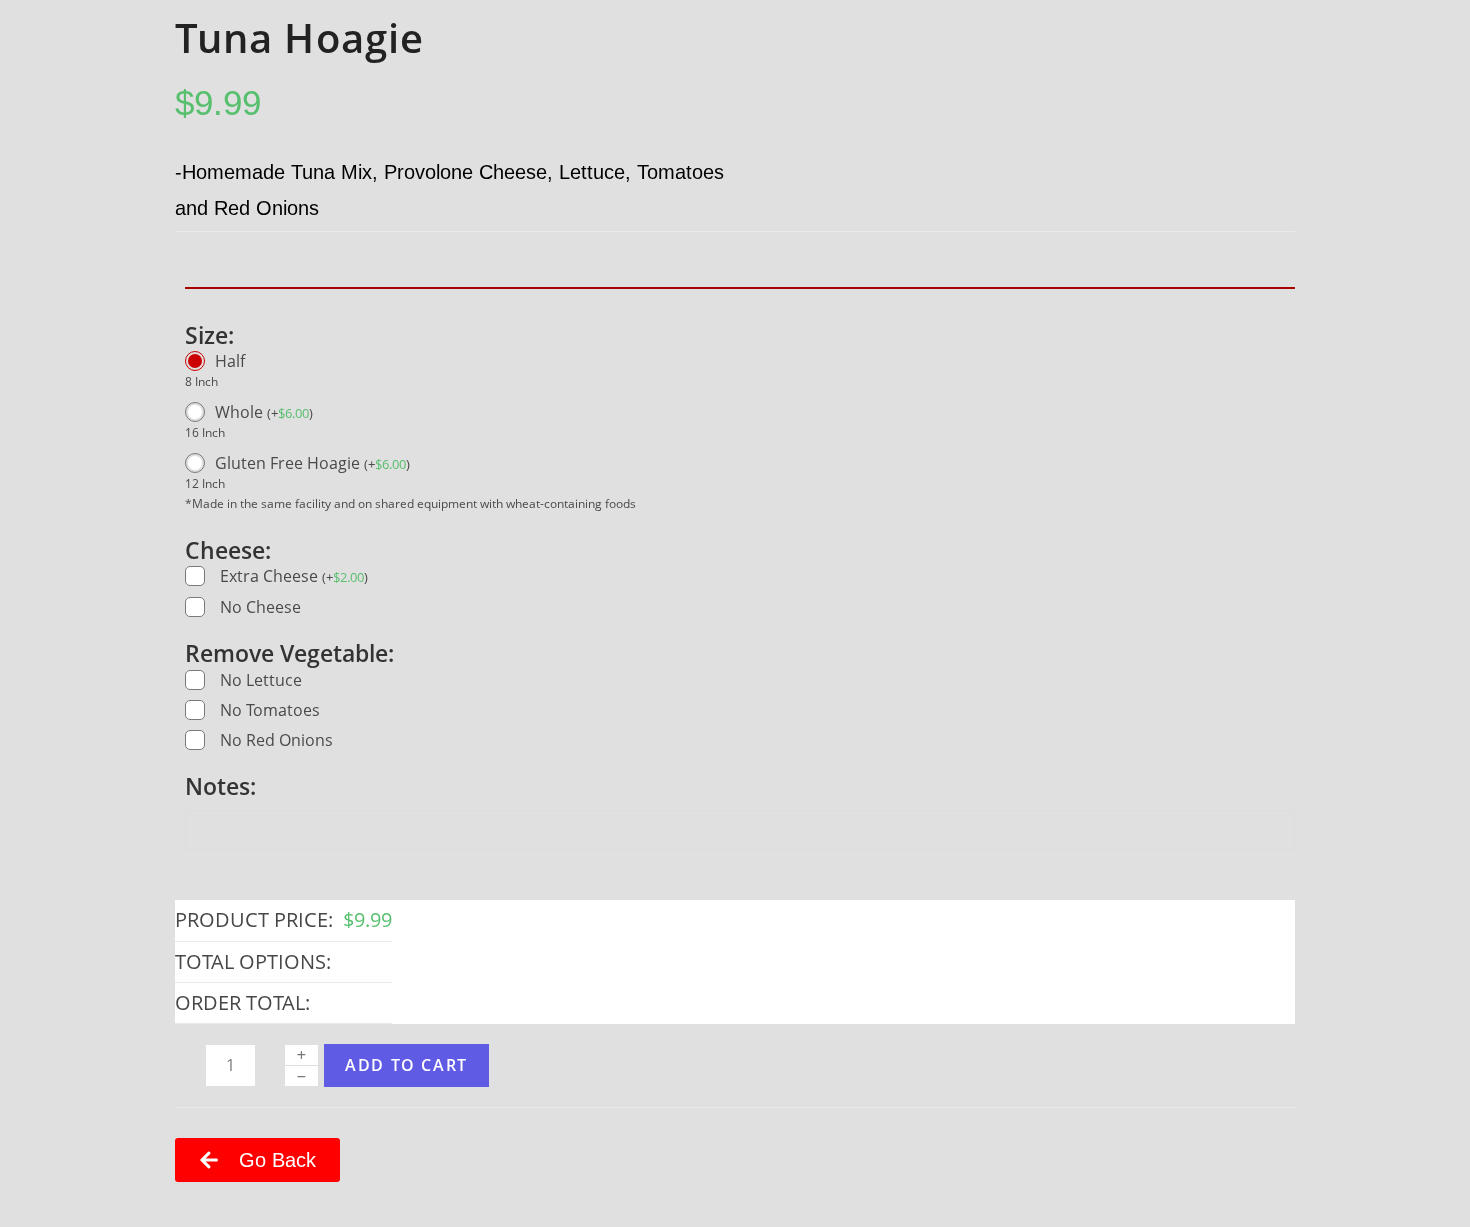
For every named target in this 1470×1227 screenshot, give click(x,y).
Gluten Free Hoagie (312, 463)
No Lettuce (261, 680)
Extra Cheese (294, 576)
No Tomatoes (270, 710)
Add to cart (406, 1065)
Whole (264, 412)
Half (230, 361)
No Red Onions (276, 740)
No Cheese (260, 607)
